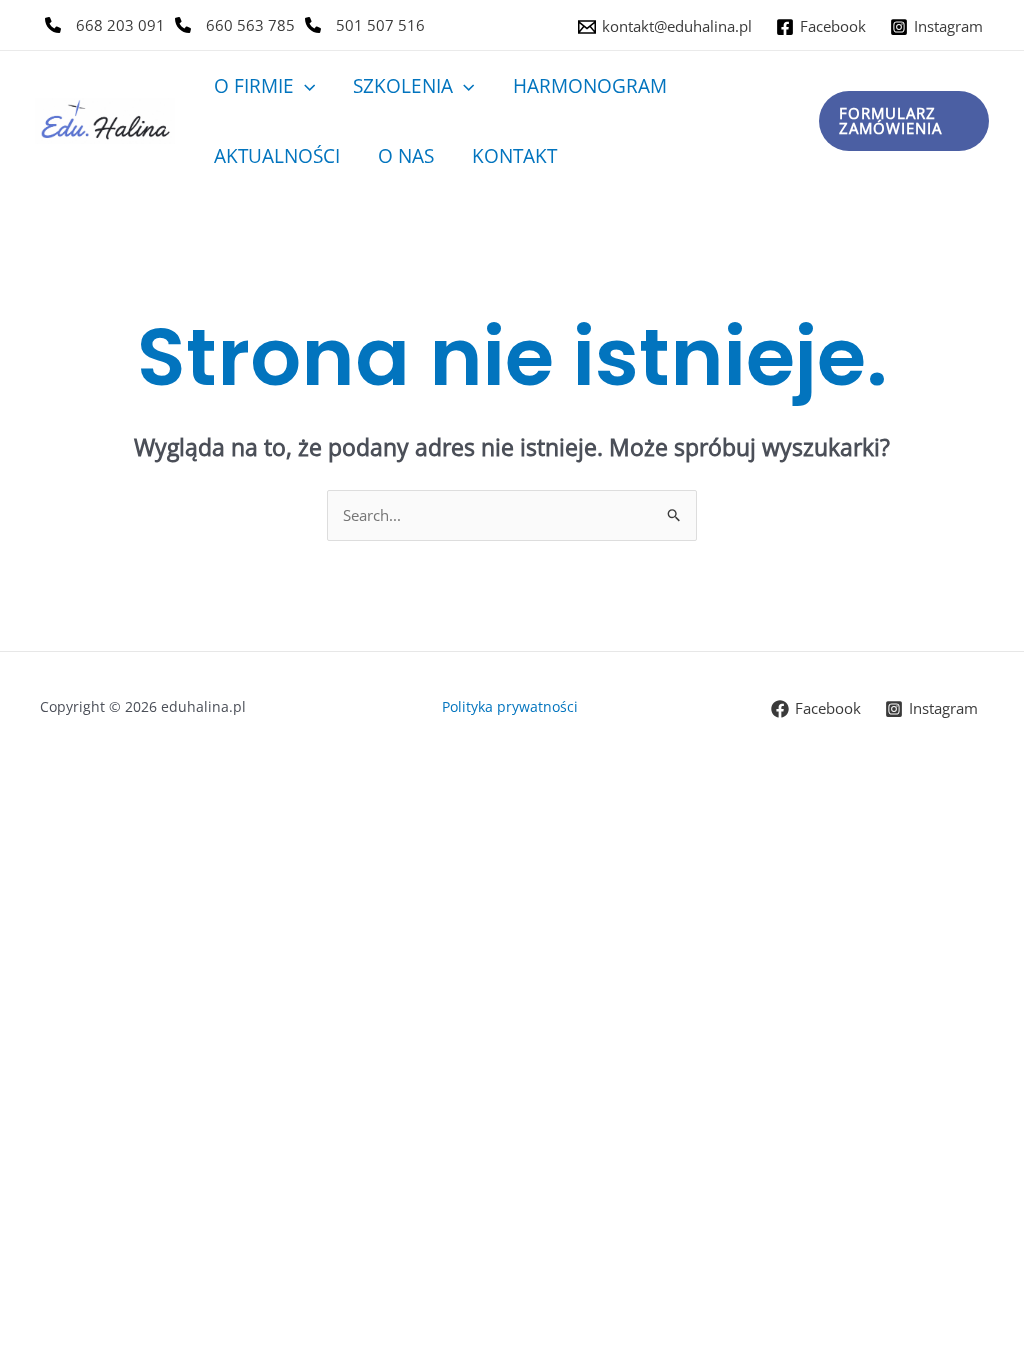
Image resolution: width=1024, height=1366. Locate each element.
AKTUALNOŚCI (277, 156)
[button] (304, 86)
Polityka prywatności (512, 706)
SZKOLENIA (403, 86)
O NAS (406, 156)
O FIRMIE (254, 86)
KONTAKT (514, 156)
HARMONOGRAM (590, 86)
